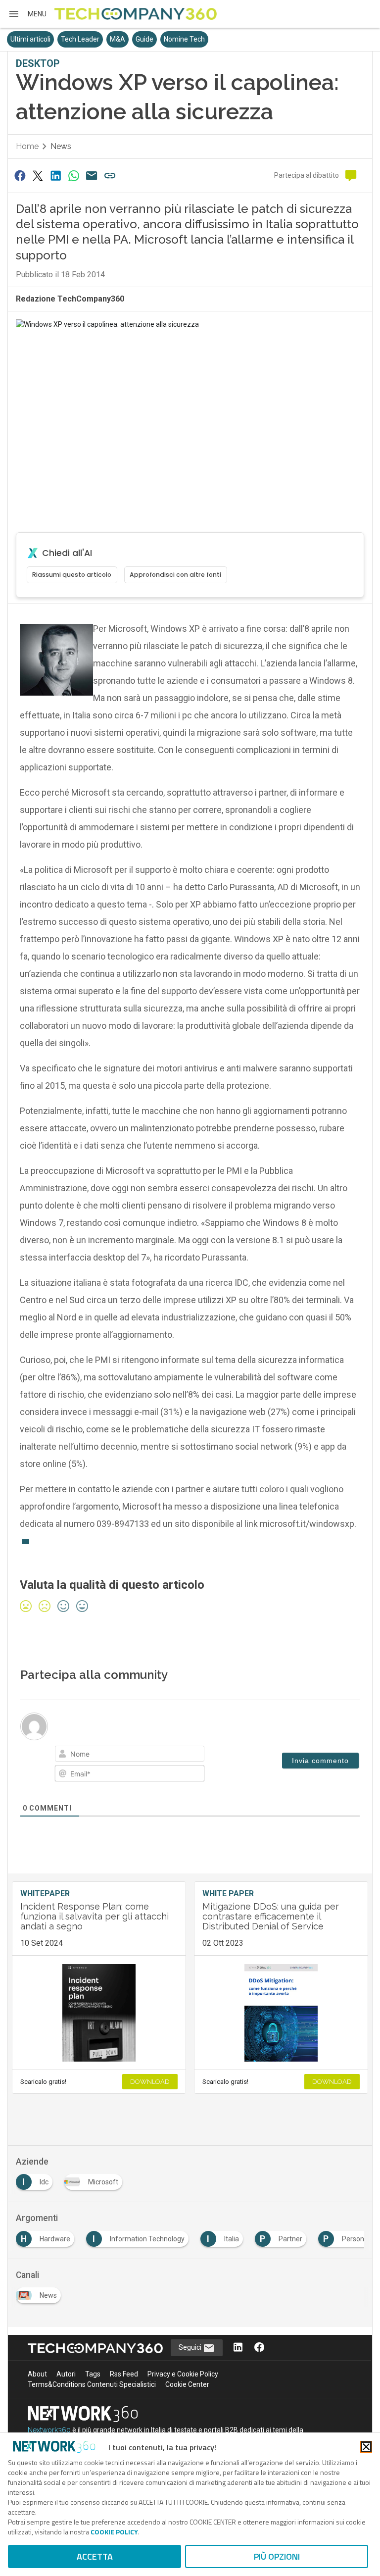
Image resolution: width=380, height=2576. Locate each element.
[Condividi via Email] (92, 176)
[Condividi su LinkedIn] (56, 176)
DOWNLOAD (150, 2082)
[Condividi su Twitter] (38, 176)
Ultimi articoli (30, 39)
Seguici (191, 2347)
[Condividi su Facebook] (20, 176)
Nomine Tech (184, 39)
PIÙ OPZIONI (277, 2556)
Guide (144, 39)
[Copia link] (110, 176)
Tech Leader (80, 39)
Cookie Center (187, 2384)
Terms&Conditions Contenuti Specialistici (92, 2384)
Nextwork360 (49, 2430)
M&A (118, 39)
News (61, 146)
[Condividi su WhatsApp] (74, 176)
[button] (27, 14)
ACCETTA (95, 2556)
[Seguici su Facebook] (259, 2348)
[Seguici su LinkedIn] (238, 2348)
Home (27, 146)
